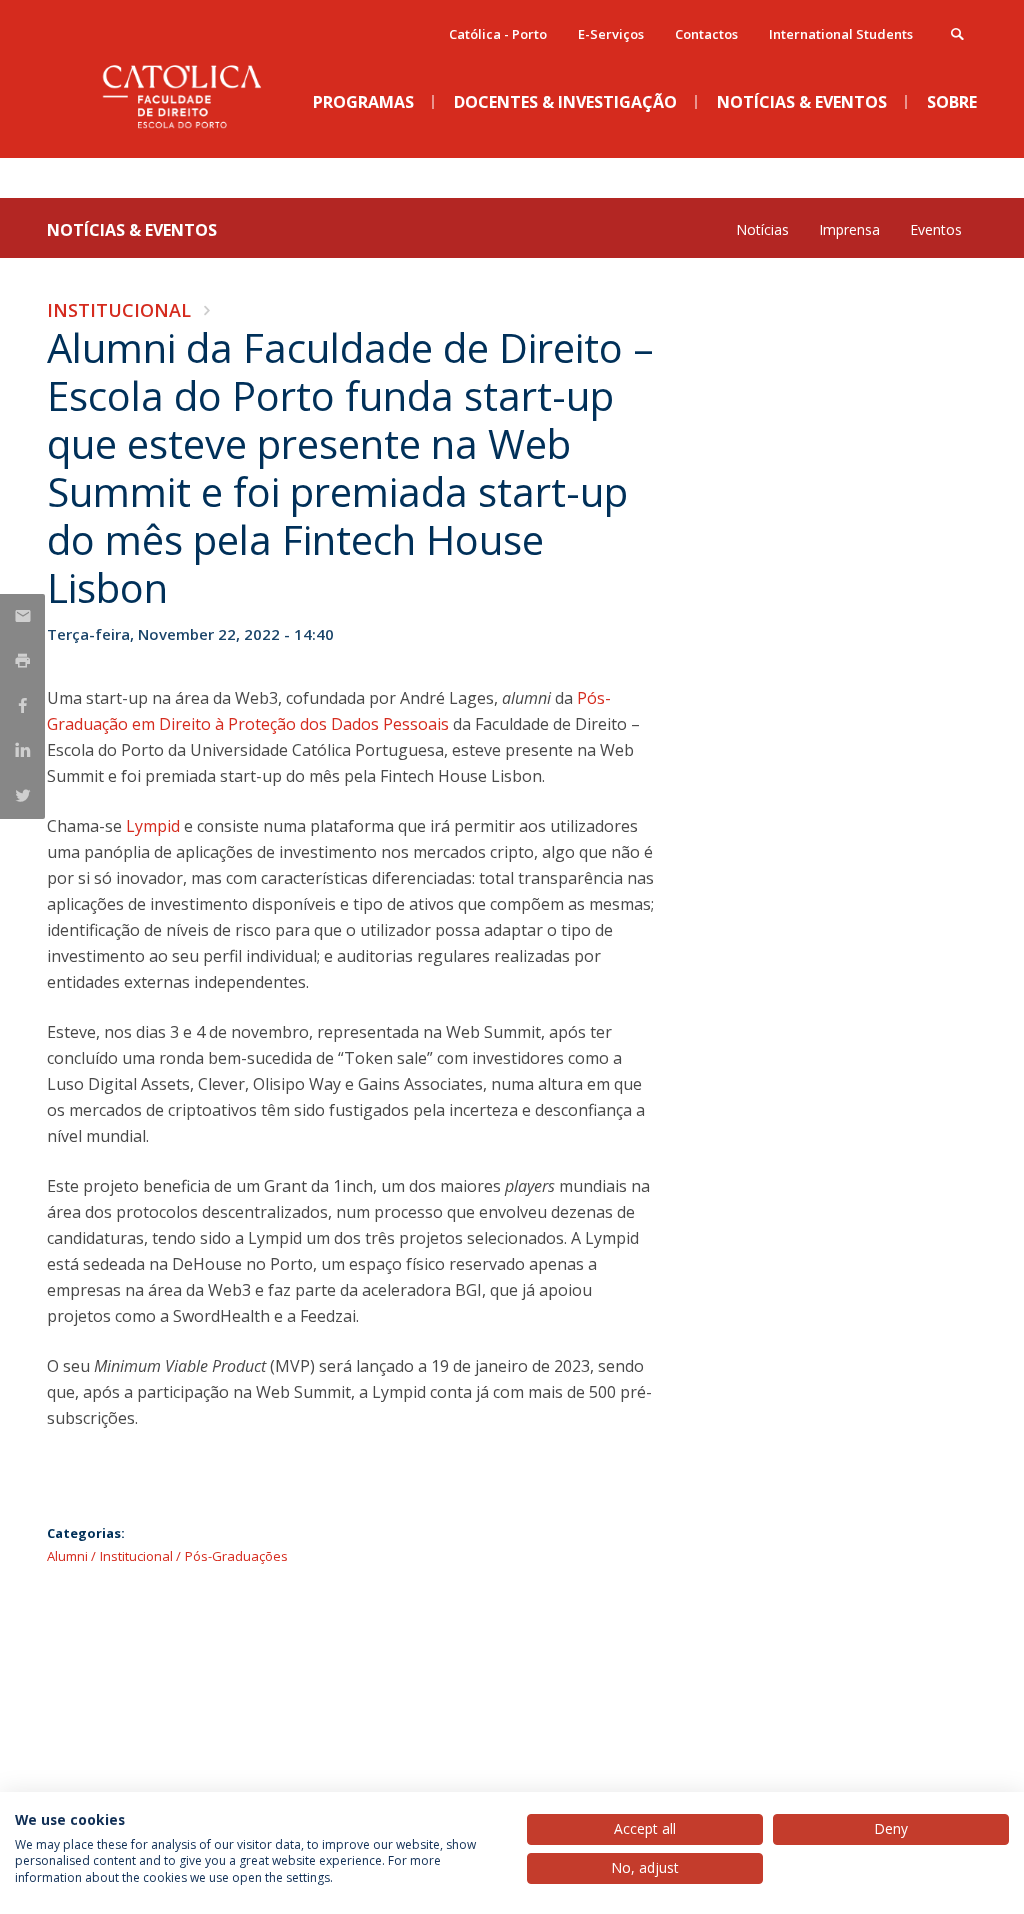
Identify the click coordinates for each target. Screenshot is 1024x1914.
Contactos (706, 34)
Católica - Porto (498, 34)
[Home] (197, 141)
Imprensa (849, 229)
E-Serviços (611, 34)
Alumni (67, 1556)
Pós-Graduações (236, 1556)
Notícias (762, 229)
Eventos (936, 229)
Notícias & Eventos (132, 230)
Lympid (153, 826)
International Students (841, 34)
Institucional (119, 310)
